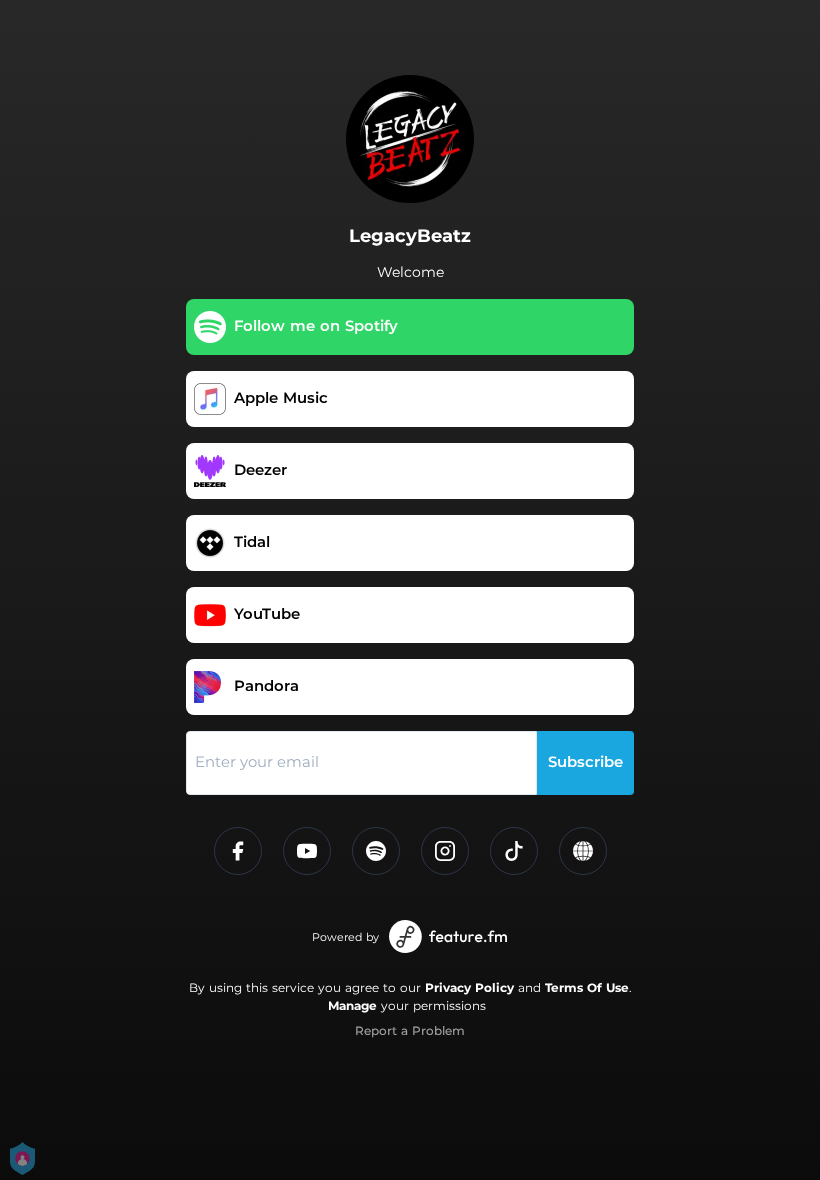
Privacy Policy (469, 987)
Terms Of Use (587, 987)
